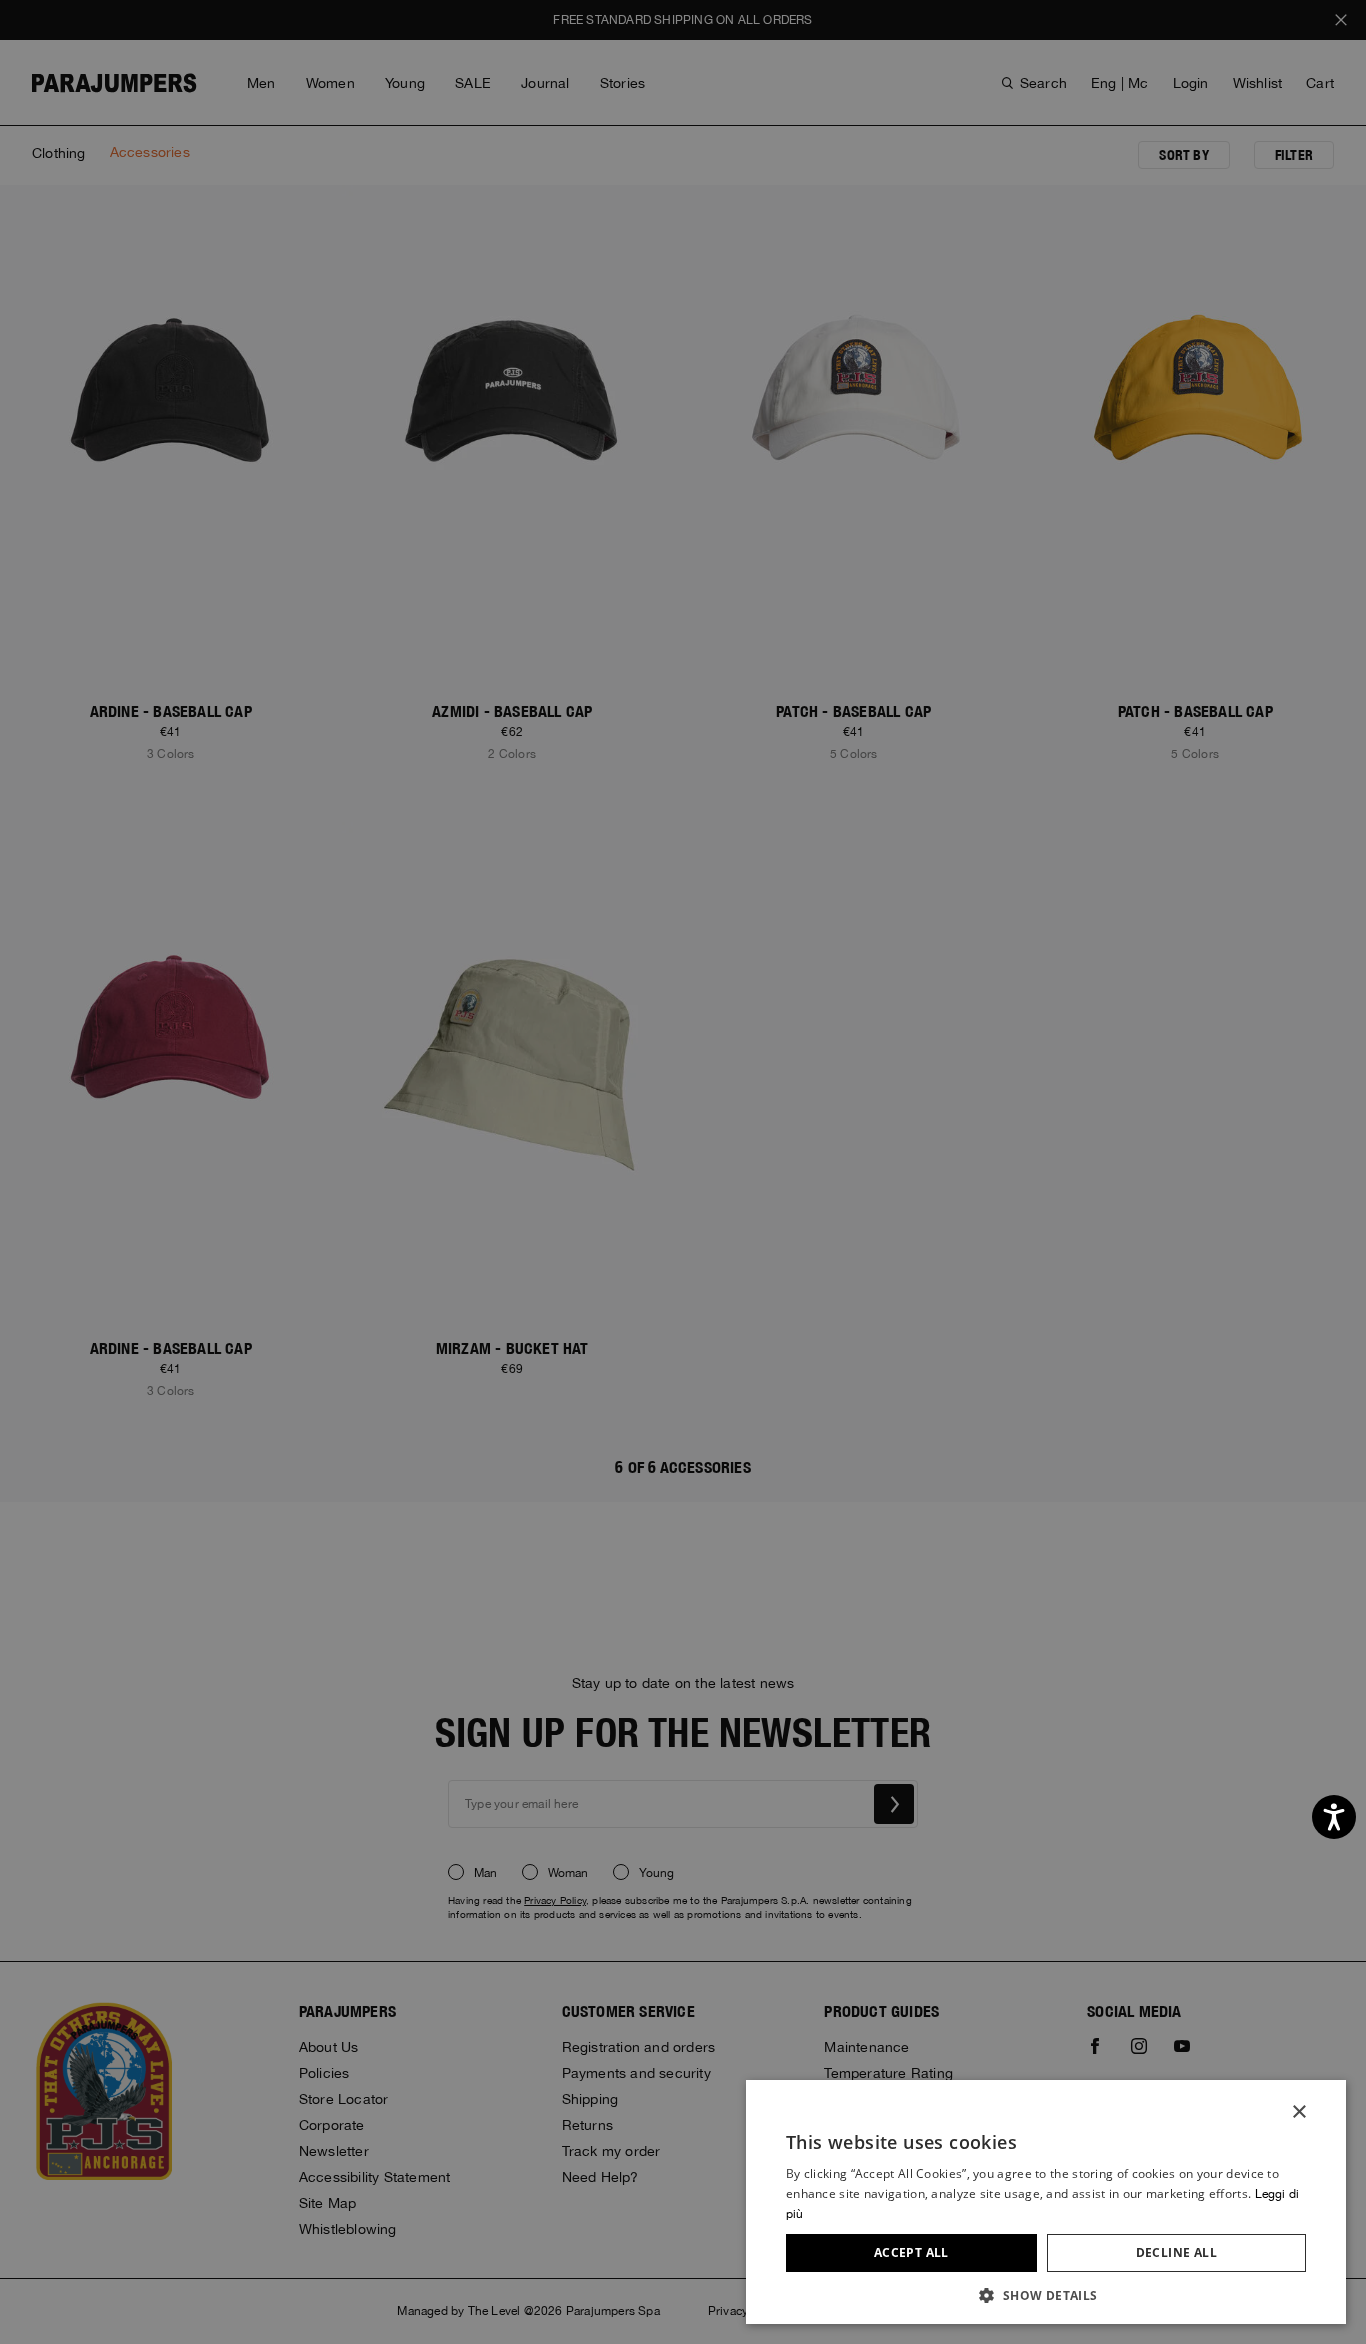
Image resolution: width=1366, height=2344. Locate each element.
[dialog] (683, 1172)
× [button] (1298, 2112)
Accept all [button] (911, 2252)
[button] (1046, 2294)
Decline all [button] (1176, 2252)
